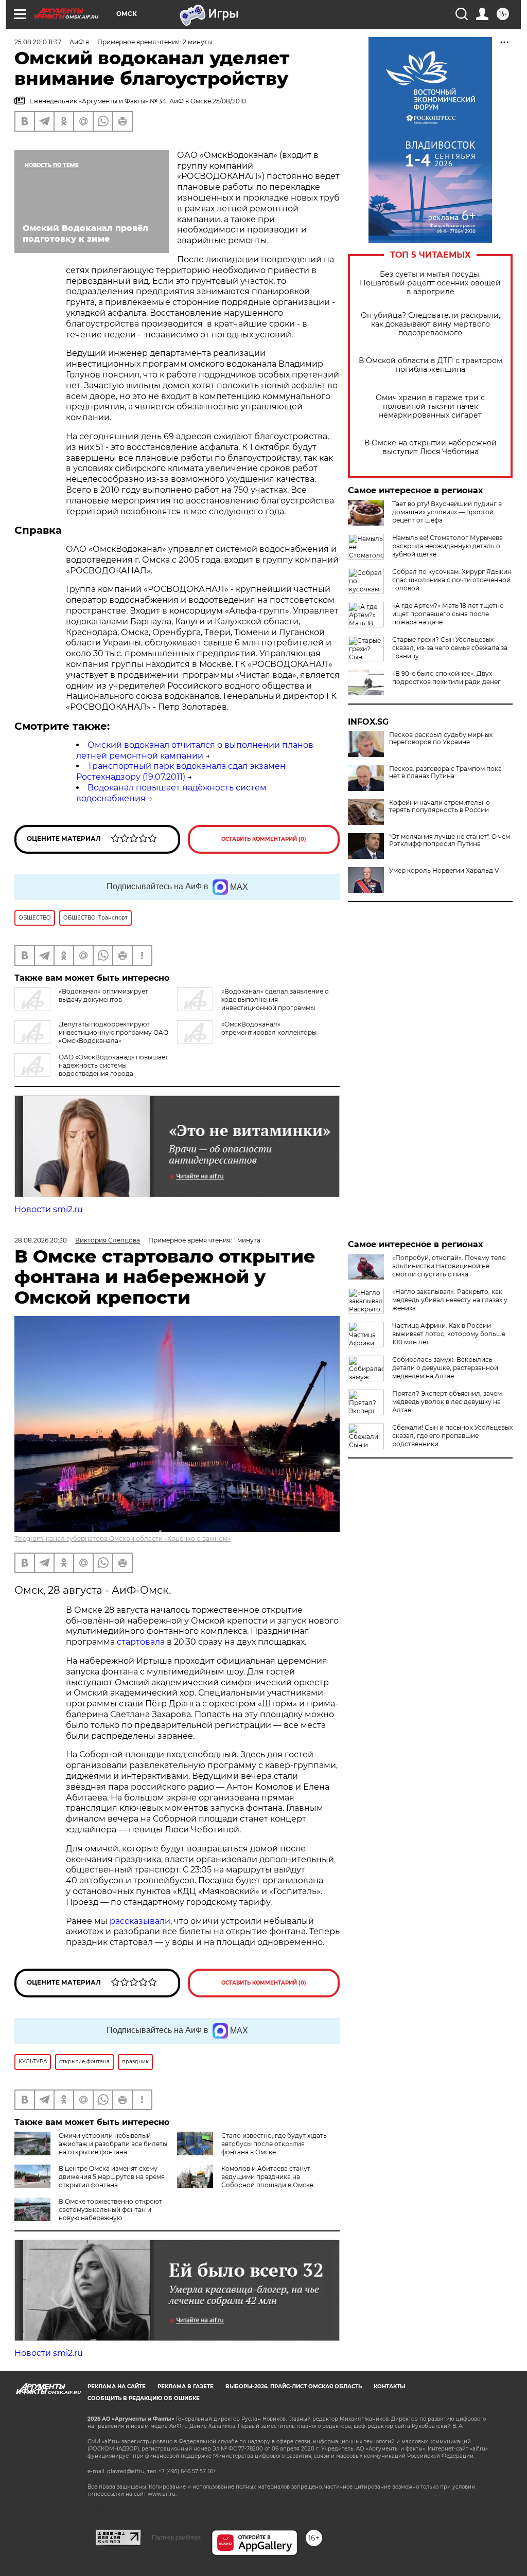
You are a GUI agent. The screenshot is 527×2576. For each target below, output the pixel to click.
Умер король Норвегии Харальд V (444, 871)
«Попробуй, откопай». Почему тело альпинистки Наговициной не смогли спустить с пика (449, 1266)
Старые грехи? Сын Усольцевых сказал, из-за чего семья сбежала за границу (450, 648)
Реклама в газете (186, 2386)
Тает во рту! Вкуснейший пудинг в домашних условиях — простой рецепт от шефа (447, 512)
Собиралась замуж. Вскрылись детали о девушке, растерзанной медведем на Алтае (445, 1368)
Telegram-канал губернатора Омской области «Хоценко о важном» (122, 1538)
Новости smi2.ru (49, 1209)
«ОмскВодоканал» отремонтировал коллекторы (269, 1028)
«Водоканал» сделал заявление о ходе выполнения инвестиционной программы (275, 999)
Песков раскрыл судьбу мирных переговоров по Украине (441, 738)
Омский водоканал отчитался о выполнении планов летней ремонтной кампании (195, 750)
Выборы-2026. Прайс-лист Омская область (294, 2386)
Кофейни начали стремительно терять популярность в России (440, 806)
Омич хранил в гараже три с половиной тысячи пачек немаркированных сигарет (430, 407)
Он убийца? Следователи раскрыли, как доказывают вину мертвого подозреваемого (431, 324)
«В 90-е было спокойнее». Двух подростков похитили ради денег (446, 678)
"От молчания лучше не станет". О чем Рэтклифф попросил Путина (450, 840)
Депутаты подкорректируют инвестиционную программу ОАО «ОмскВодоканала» (113, 1032)
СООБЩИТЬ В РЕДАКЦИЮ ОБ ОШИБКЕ (144, 2398)
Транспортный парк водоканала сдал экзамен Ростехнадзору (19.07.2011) (181, 771)
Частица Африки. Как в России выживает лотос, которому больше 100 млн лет (449, 1334)
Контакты (389, 2386)
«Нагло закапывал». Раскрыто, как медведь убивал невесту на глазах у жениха (450, 1300)
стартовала (141, 1642)
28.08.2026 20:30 (41, 1240)
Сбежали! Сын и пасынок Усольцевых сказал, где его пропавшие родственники (452, 1436)
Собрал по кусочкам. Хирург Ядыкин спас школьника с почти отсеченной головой (452, 580)
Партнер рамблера (176, 2537)
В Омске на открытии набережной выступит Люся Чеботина (431, 447)
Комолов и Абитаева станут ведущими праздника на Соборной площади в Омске (267, 2177)
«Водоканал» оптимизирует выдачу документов (103, 995)
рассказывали (140, 1921)
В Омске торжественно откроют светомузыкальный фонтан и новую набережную (110, 2210)
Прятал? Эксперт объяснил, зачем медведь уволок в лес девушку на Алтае (447, 1402)
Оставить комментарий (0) (264, 839)
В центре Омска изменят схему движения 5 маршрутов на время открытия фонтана (112, 2177)
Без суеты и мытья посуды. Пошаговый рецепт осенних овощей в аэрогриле (430, 283)
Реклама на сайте (117, 2386)
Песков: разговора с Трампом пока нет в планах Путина (445, 772)
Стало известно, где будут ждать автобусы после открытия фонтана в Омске (274, 2144)
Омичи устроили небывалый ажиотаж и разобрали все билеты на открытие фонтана (113, 2144)
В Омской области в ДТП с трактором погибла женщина (431, 365)
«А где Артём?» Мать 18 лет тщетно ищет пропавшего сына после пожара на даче (448, 614)
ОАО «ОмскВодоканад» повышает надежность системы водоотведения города (113, 1065)
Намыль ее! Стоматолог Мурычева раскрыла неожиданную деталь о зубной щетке (447, 546)
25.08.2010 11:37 (38, 42)
